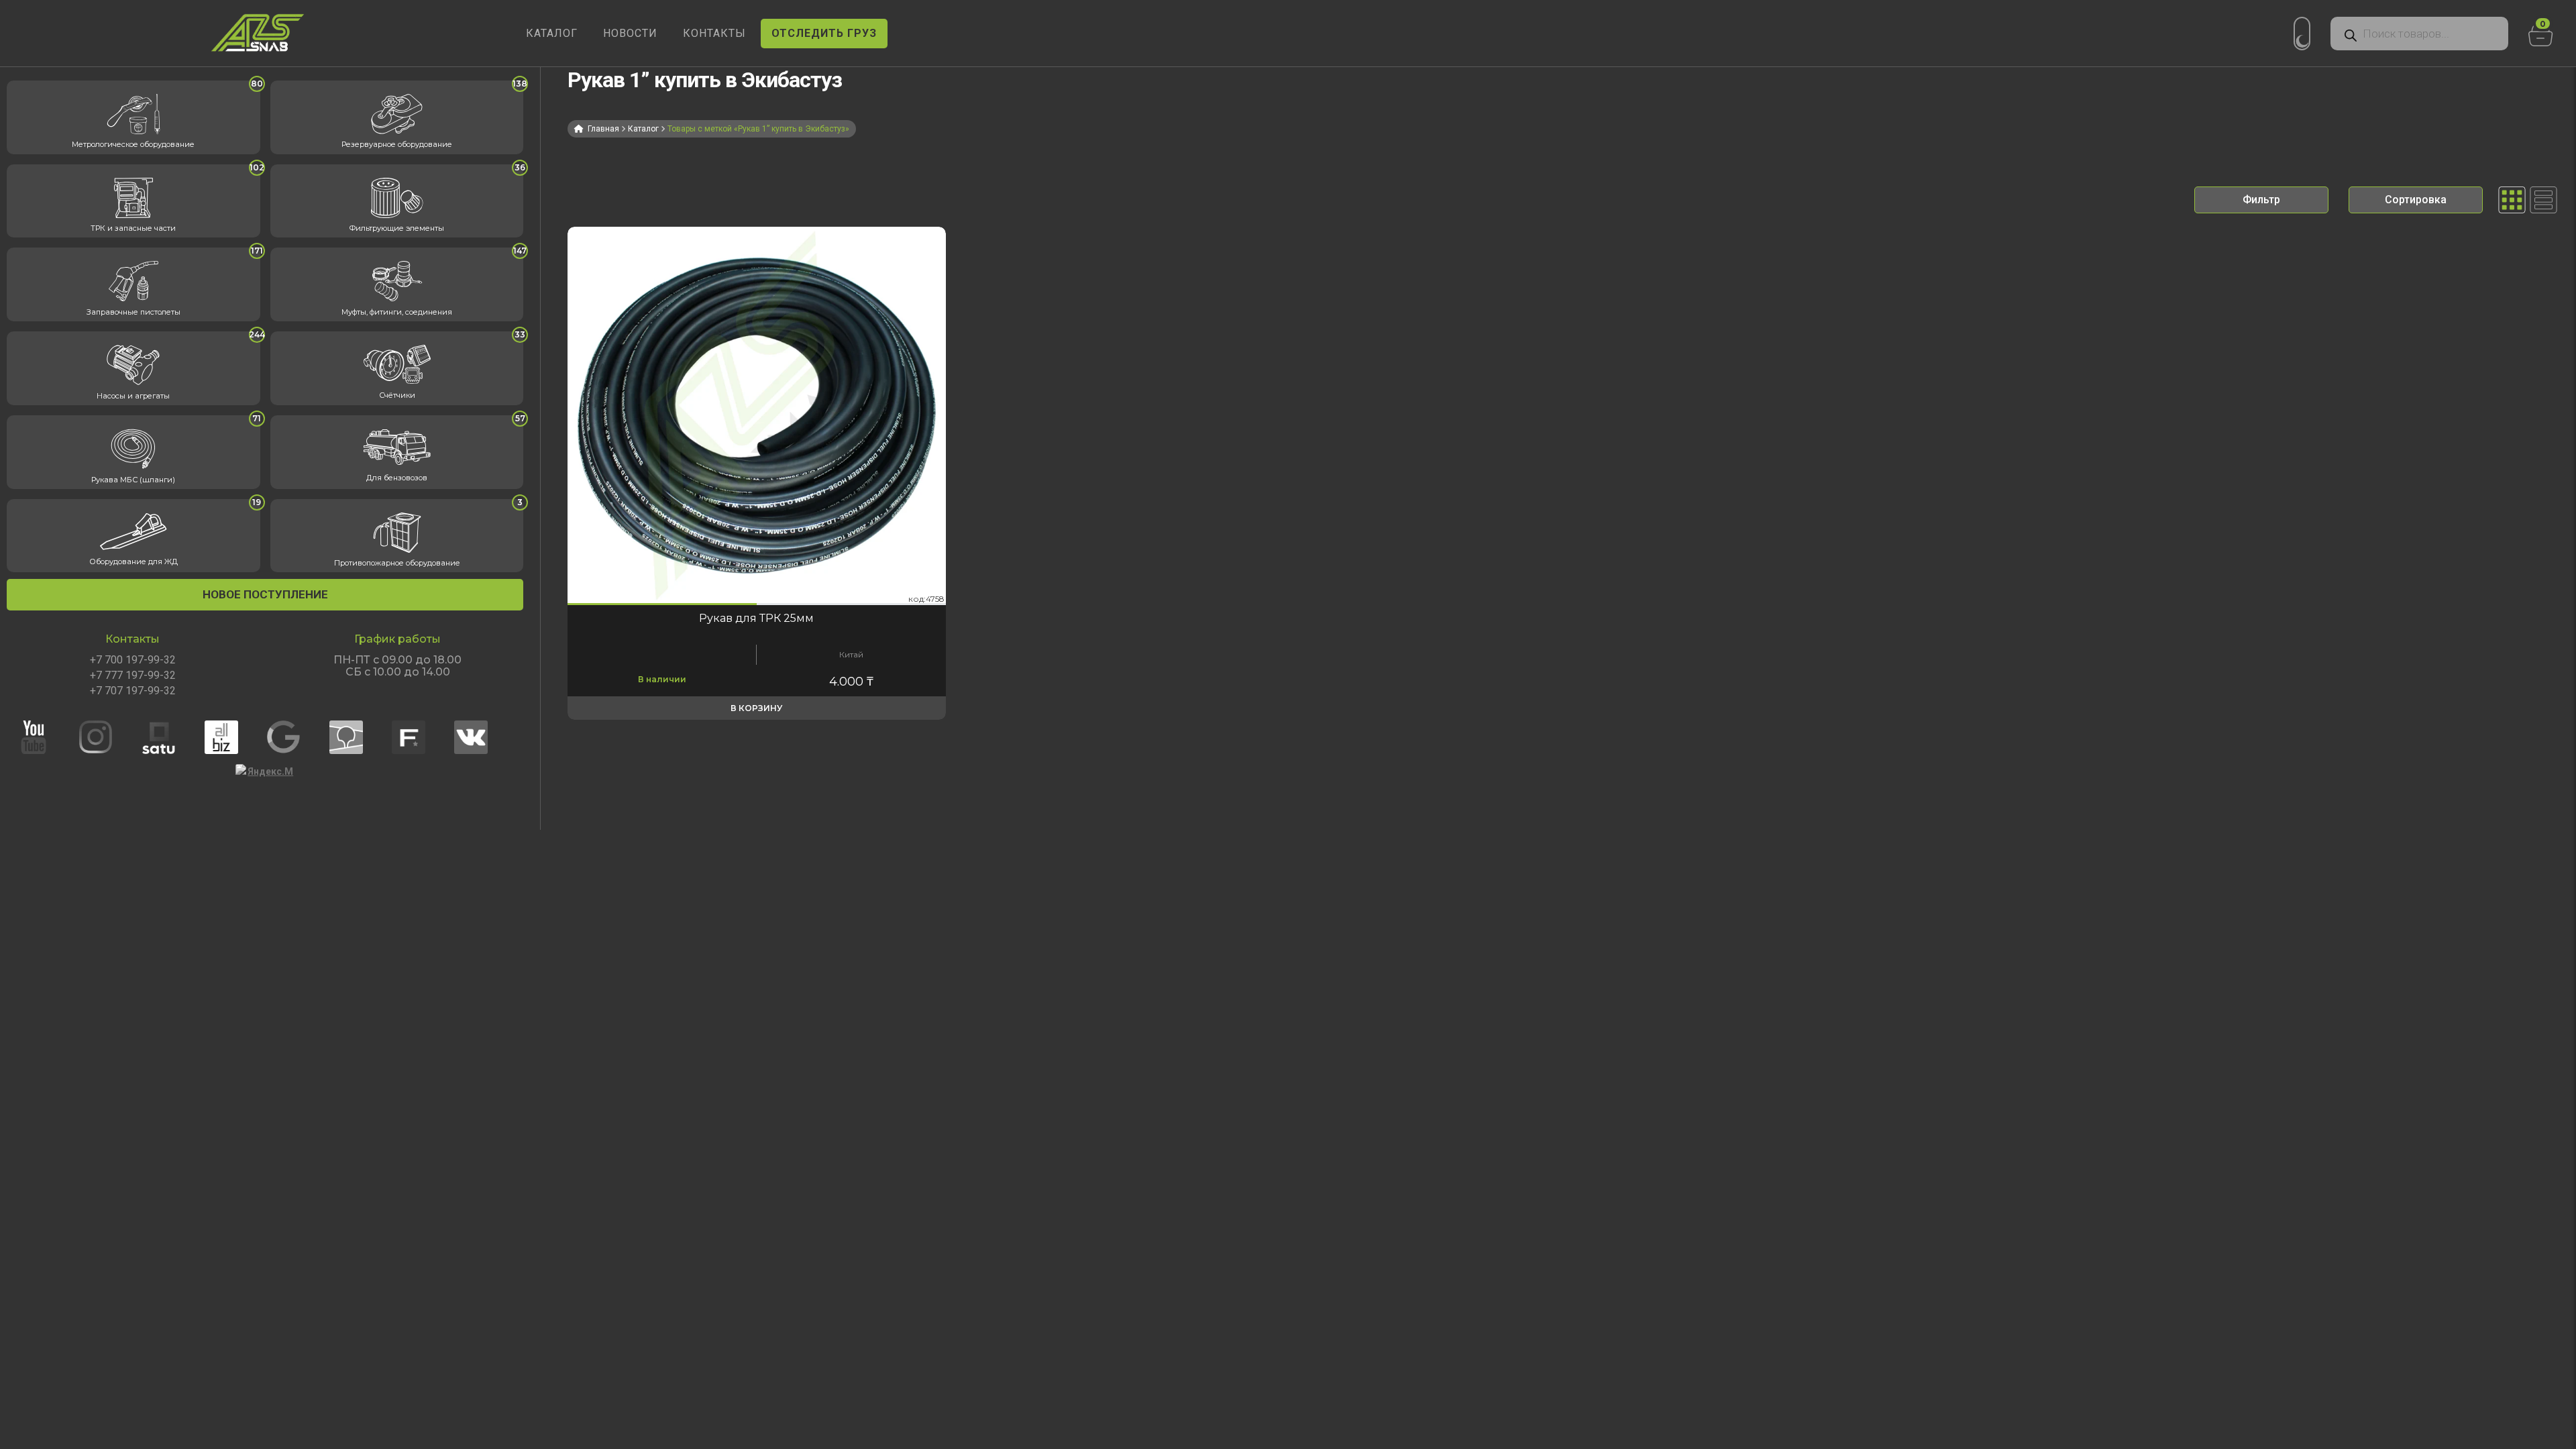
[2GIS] (359, 737)
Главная (603, 129)
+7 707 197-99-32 (133, 691)
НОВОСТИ (630, 33)
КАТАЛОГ (552, 33)
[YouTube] (46, 737)
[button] (662, 604)
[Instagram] (109, 737)
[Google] (297, 737)
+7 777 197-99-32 (133, 676)
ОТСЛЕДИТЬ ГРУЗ (824, 33)
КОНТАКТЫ (714, 33)
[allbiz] (234, 737)
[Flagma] (421, 737)
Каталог (643, 129)
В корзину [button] (756, 708)
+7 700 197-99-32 (133, 660)
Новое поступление (265, 594)
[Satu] (172, 737)
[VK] (484, 737)
